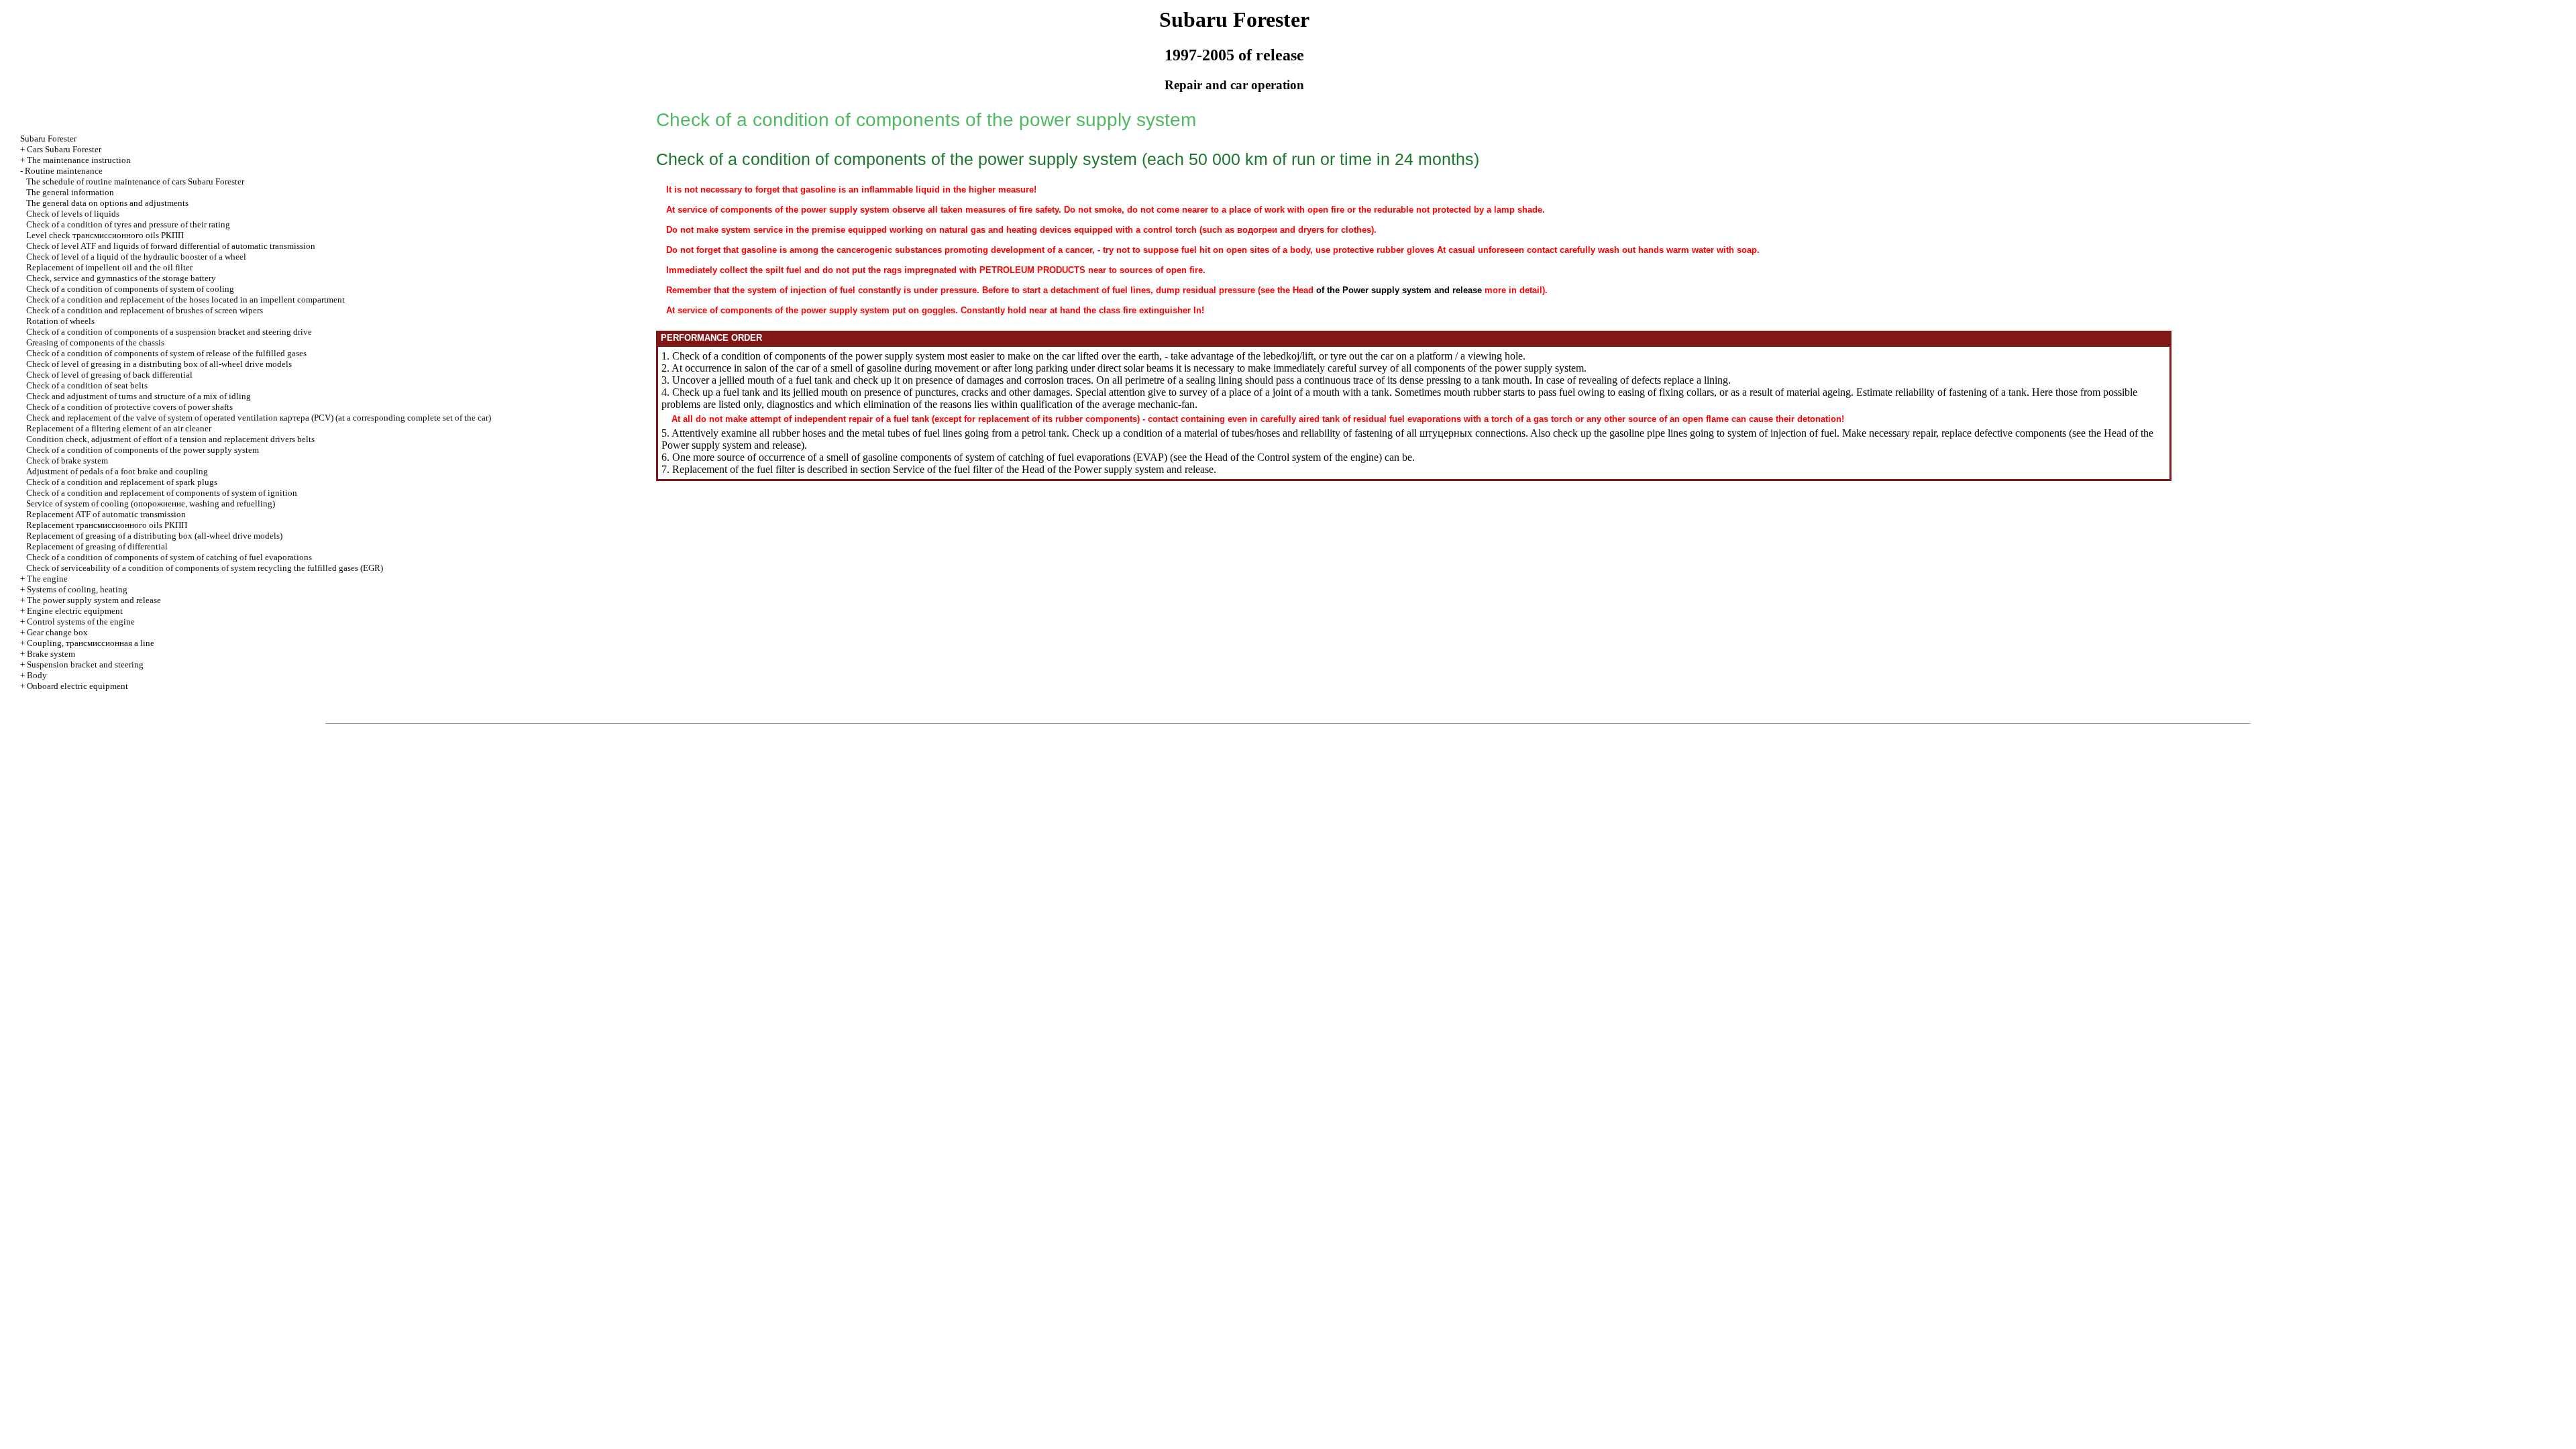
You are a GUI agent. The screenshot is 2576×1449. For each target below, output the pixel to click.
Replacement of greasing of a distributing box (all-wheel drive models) (154, 536)
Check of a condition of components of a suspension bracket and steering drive (169, 332)
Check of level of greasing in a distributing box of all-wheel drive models (159, 364)
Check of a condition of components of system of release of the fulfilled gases (166, 353)
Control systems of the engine (81, 622)
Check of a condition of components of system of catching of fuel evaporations (169, 557)
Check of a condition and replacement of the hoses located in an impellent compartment (185, 300)
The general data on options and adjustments (107, 203)
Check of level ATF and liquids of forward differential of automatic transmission (171, 246)
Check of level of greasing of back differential (109, 375)
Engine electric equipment (75, 611)
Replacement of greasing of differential (97, 546)
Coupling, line (91, 643)
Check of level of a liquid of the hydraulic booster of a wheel (136, 257)
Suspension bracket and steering (85, 664)
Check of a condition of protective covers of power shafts (129, 407)
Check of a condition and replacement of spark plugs (122, 482)
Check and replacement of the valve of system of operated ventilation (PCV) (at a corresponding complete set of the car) (259, 418)
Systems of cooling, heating (77, 589)
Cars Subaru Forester (64, 149)
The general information (70, 192)
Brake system (51, 654)
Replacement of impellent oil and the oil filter (109, 267)
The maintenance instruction (79, 160)
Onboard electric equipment (77, 686)
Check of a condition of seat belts (87, 385)
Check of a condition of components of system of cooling (130, 289)
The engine (47, 579)
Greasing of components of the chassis (95, 342)
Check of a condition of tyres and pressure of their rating (128, 224)
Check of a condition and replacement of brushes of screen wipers (145, 310)
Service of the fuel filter (943, 469)
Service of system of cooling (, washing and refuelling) (151, 503)
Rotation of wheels (60, 321)
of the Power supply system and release (1399, 290)
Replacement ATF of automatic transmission (106, 514)
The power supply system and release (94, 600)
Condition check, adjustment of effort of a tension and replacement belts (170, 439)
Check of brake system (67, 461)
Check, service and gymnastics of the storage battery (121, 278)
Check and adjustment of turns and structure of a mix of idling (139, 396)
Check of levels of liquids (73, 214)
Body (37, 675)
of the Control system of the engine (1304, 457)
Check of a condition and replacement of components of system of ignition (162, 493)
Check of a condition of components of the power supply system (143, 450)
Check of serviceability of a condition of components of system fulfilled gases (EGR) (205, 568)
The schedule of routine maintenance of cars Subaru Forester (135, 181)
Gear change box (57, 632)
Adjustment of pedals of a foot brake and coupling (117, 471)
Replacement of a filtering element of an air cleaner (119, 428)
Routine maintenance (64, 171)
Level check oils (105, 235)
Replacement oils (107, 525)
